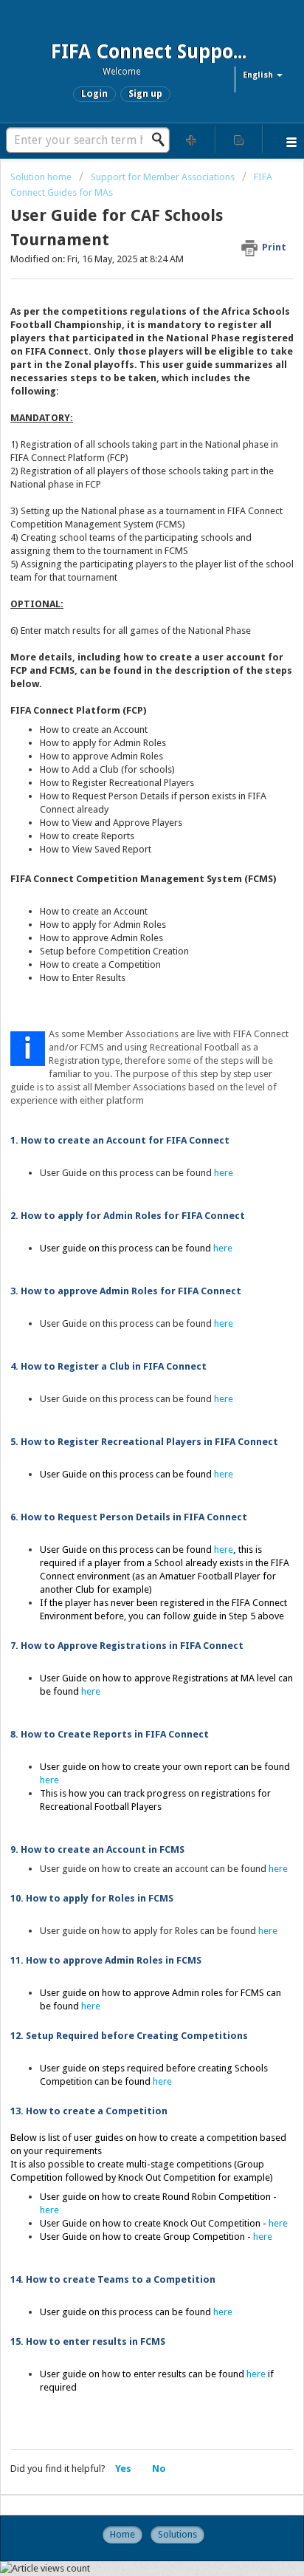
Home (122, 2534)
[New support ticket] (192, 139)
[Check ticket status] (239, 139)
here (224, 1173)
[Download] (125, 1313)
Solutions (177, 2534)
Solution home (42, 177)
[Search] (162, 140)
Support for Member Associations (163, 177)
